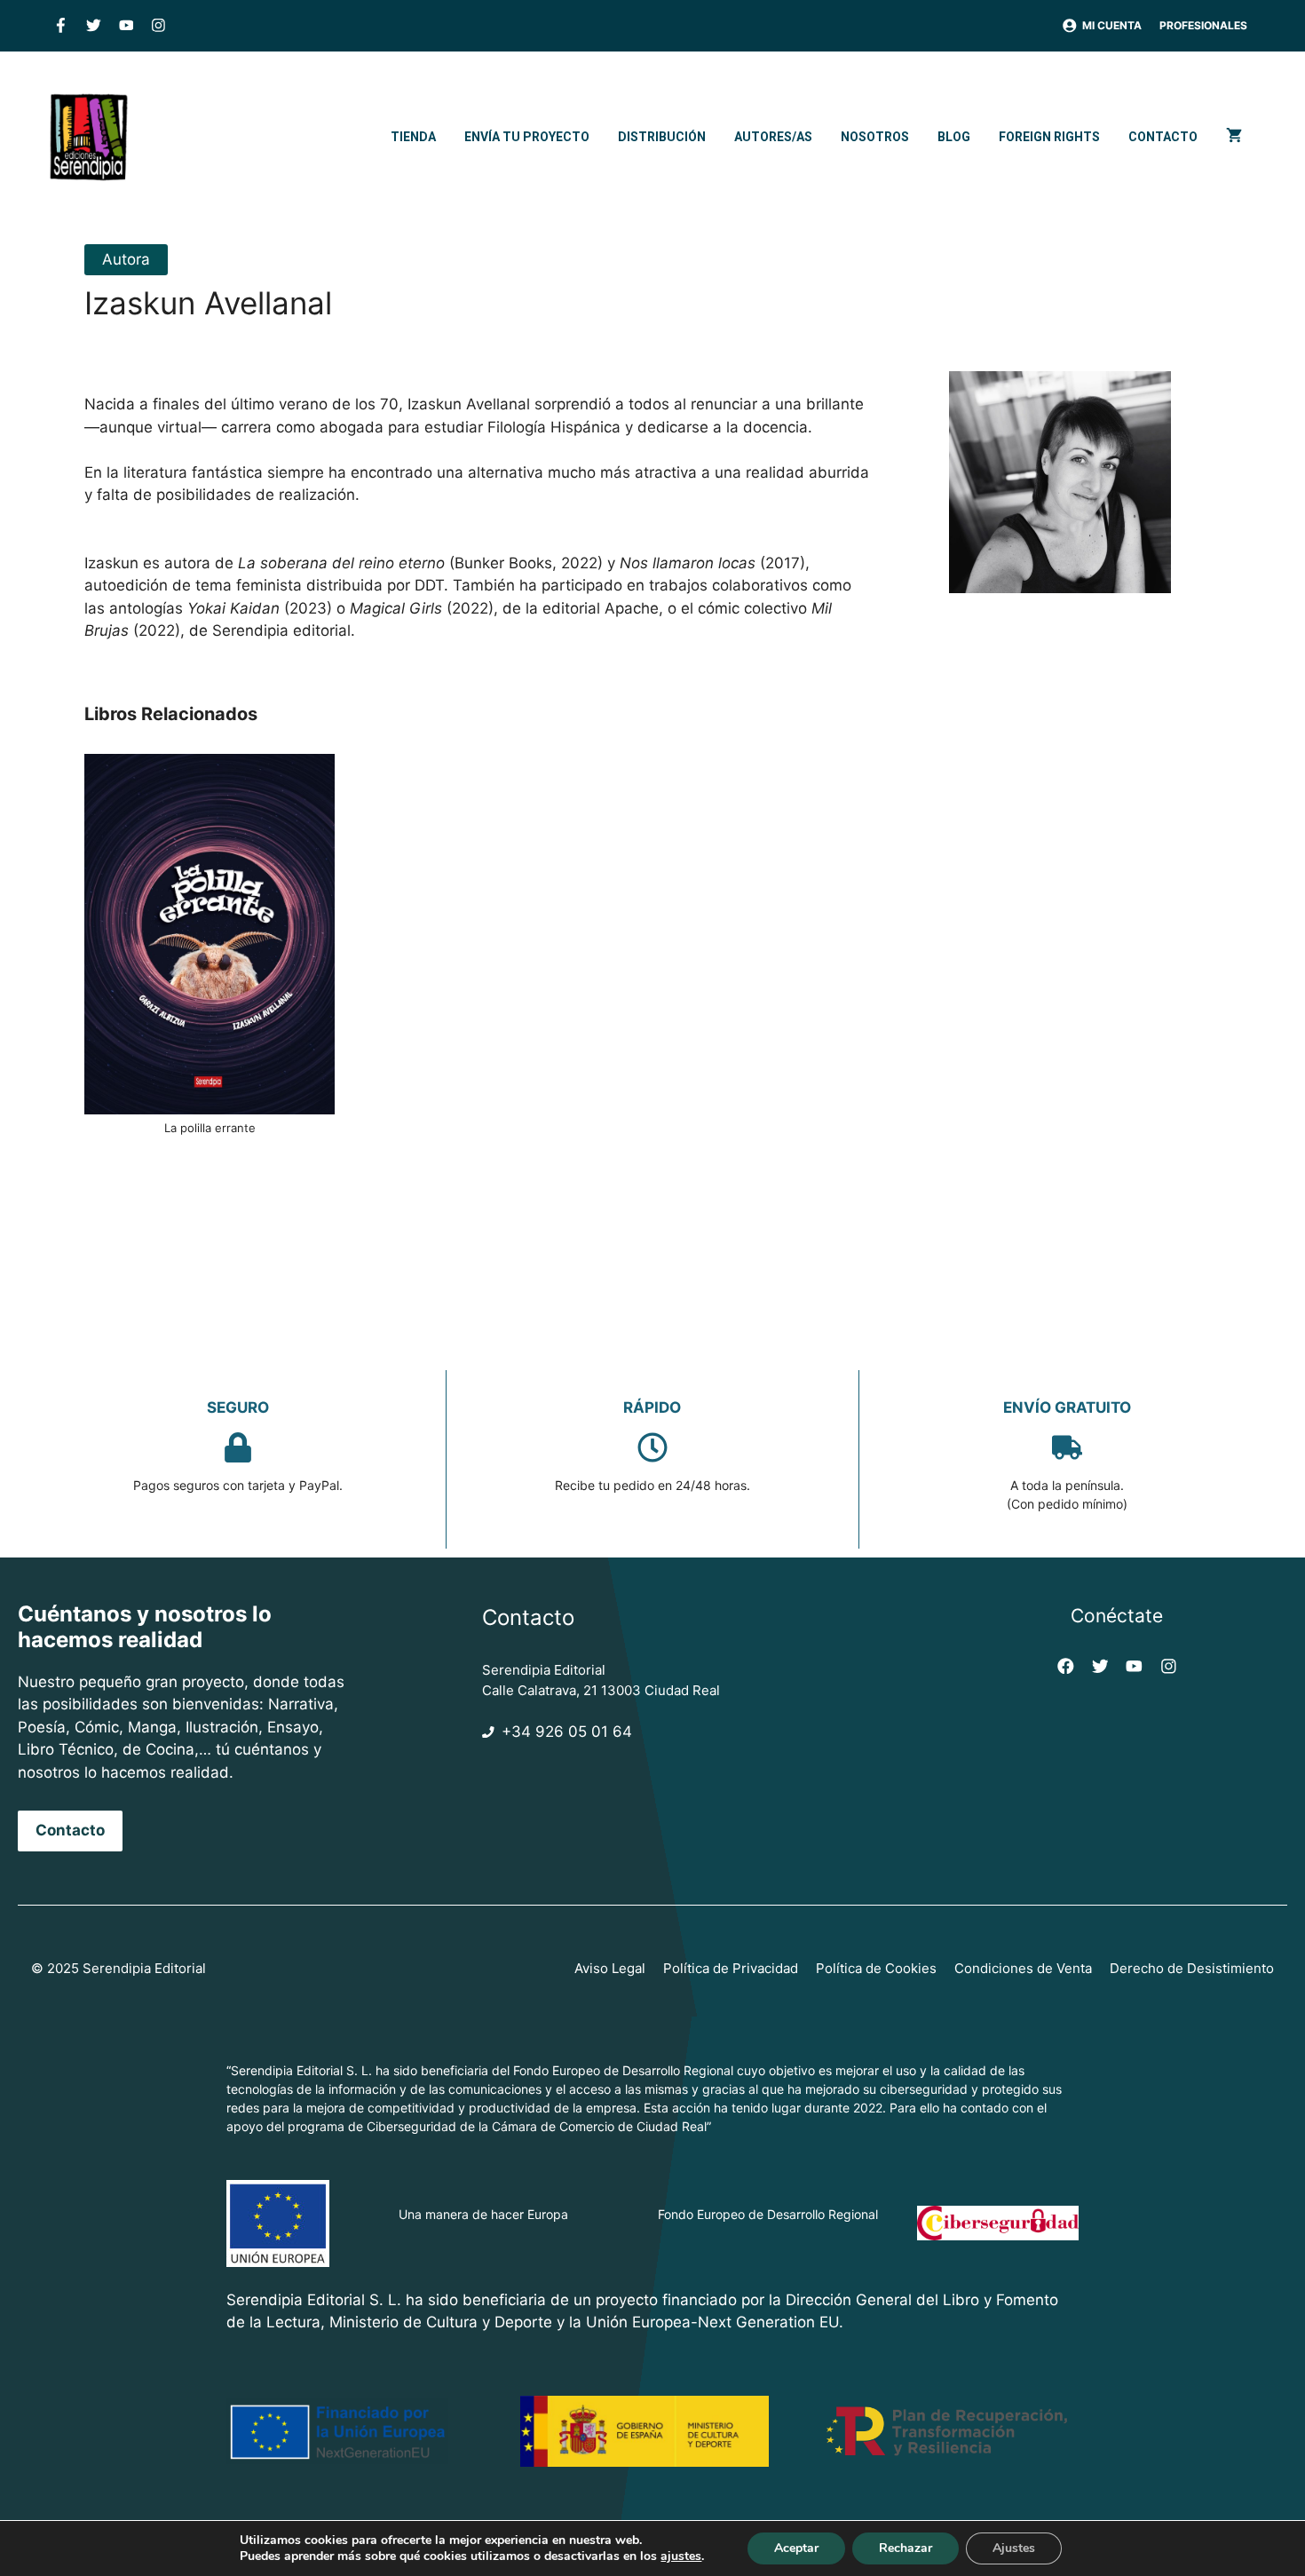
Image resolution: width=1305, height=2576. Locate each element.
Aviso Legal (610, 1968)
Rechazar (906, 2548)
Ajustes (1014, 2548)
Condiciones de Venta (1023, 1968)
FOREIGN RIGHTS (1049, 137)
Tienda (413, 137)
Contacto (1163, 137)
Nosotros (875, 137)
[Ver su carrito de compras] (1234, 137)
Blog (954, 137)
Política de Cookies (876, 1968)
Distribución (662, 137)
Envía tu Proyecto (527, 137)
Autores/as (773, 137)
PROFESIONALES (1203, 25)
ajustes (681, 2556)
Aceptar (796, 2548)
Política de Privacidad (731, 1968)
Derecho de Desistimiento (1192, 1968)
